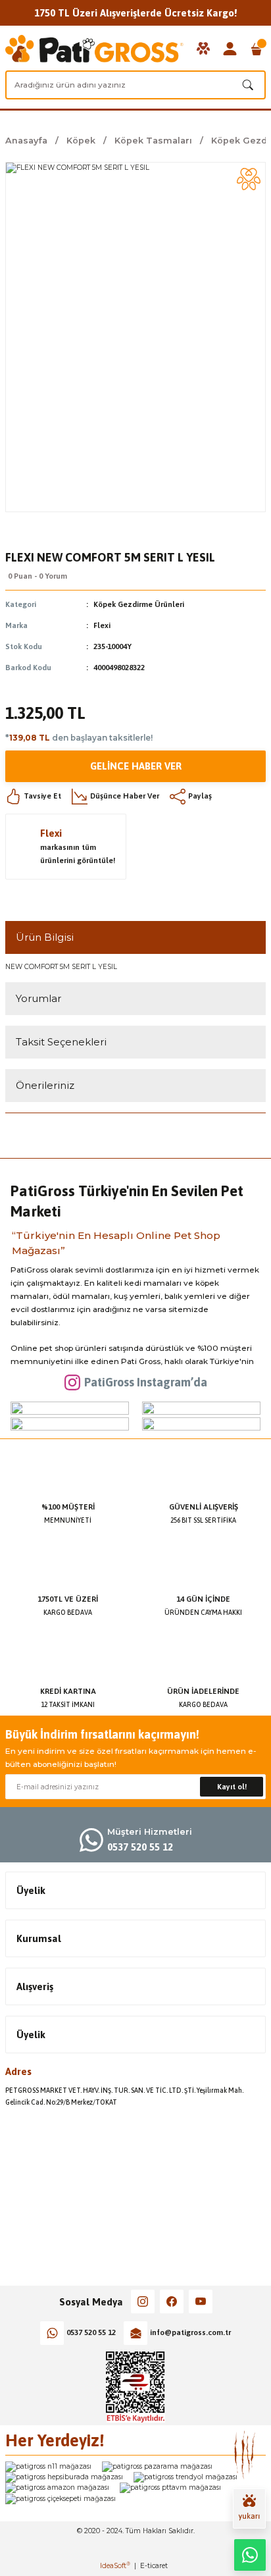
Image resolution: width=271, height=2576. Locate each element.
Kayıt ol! (232, 1787)
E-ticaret (154, 2566)
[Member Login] (230, 49)
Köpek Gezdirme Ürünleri (139, 604)
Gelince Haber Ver (136, 766)
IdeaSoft (115, 2566)
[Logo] (94, 49)
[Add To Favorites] (249, 179)
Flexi (102, 625)
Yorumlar (38, 998)
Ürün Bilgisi (45, 937)
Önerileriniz (45, 1085)
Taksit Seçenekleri (61, 1042)
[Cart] (257, 49)
